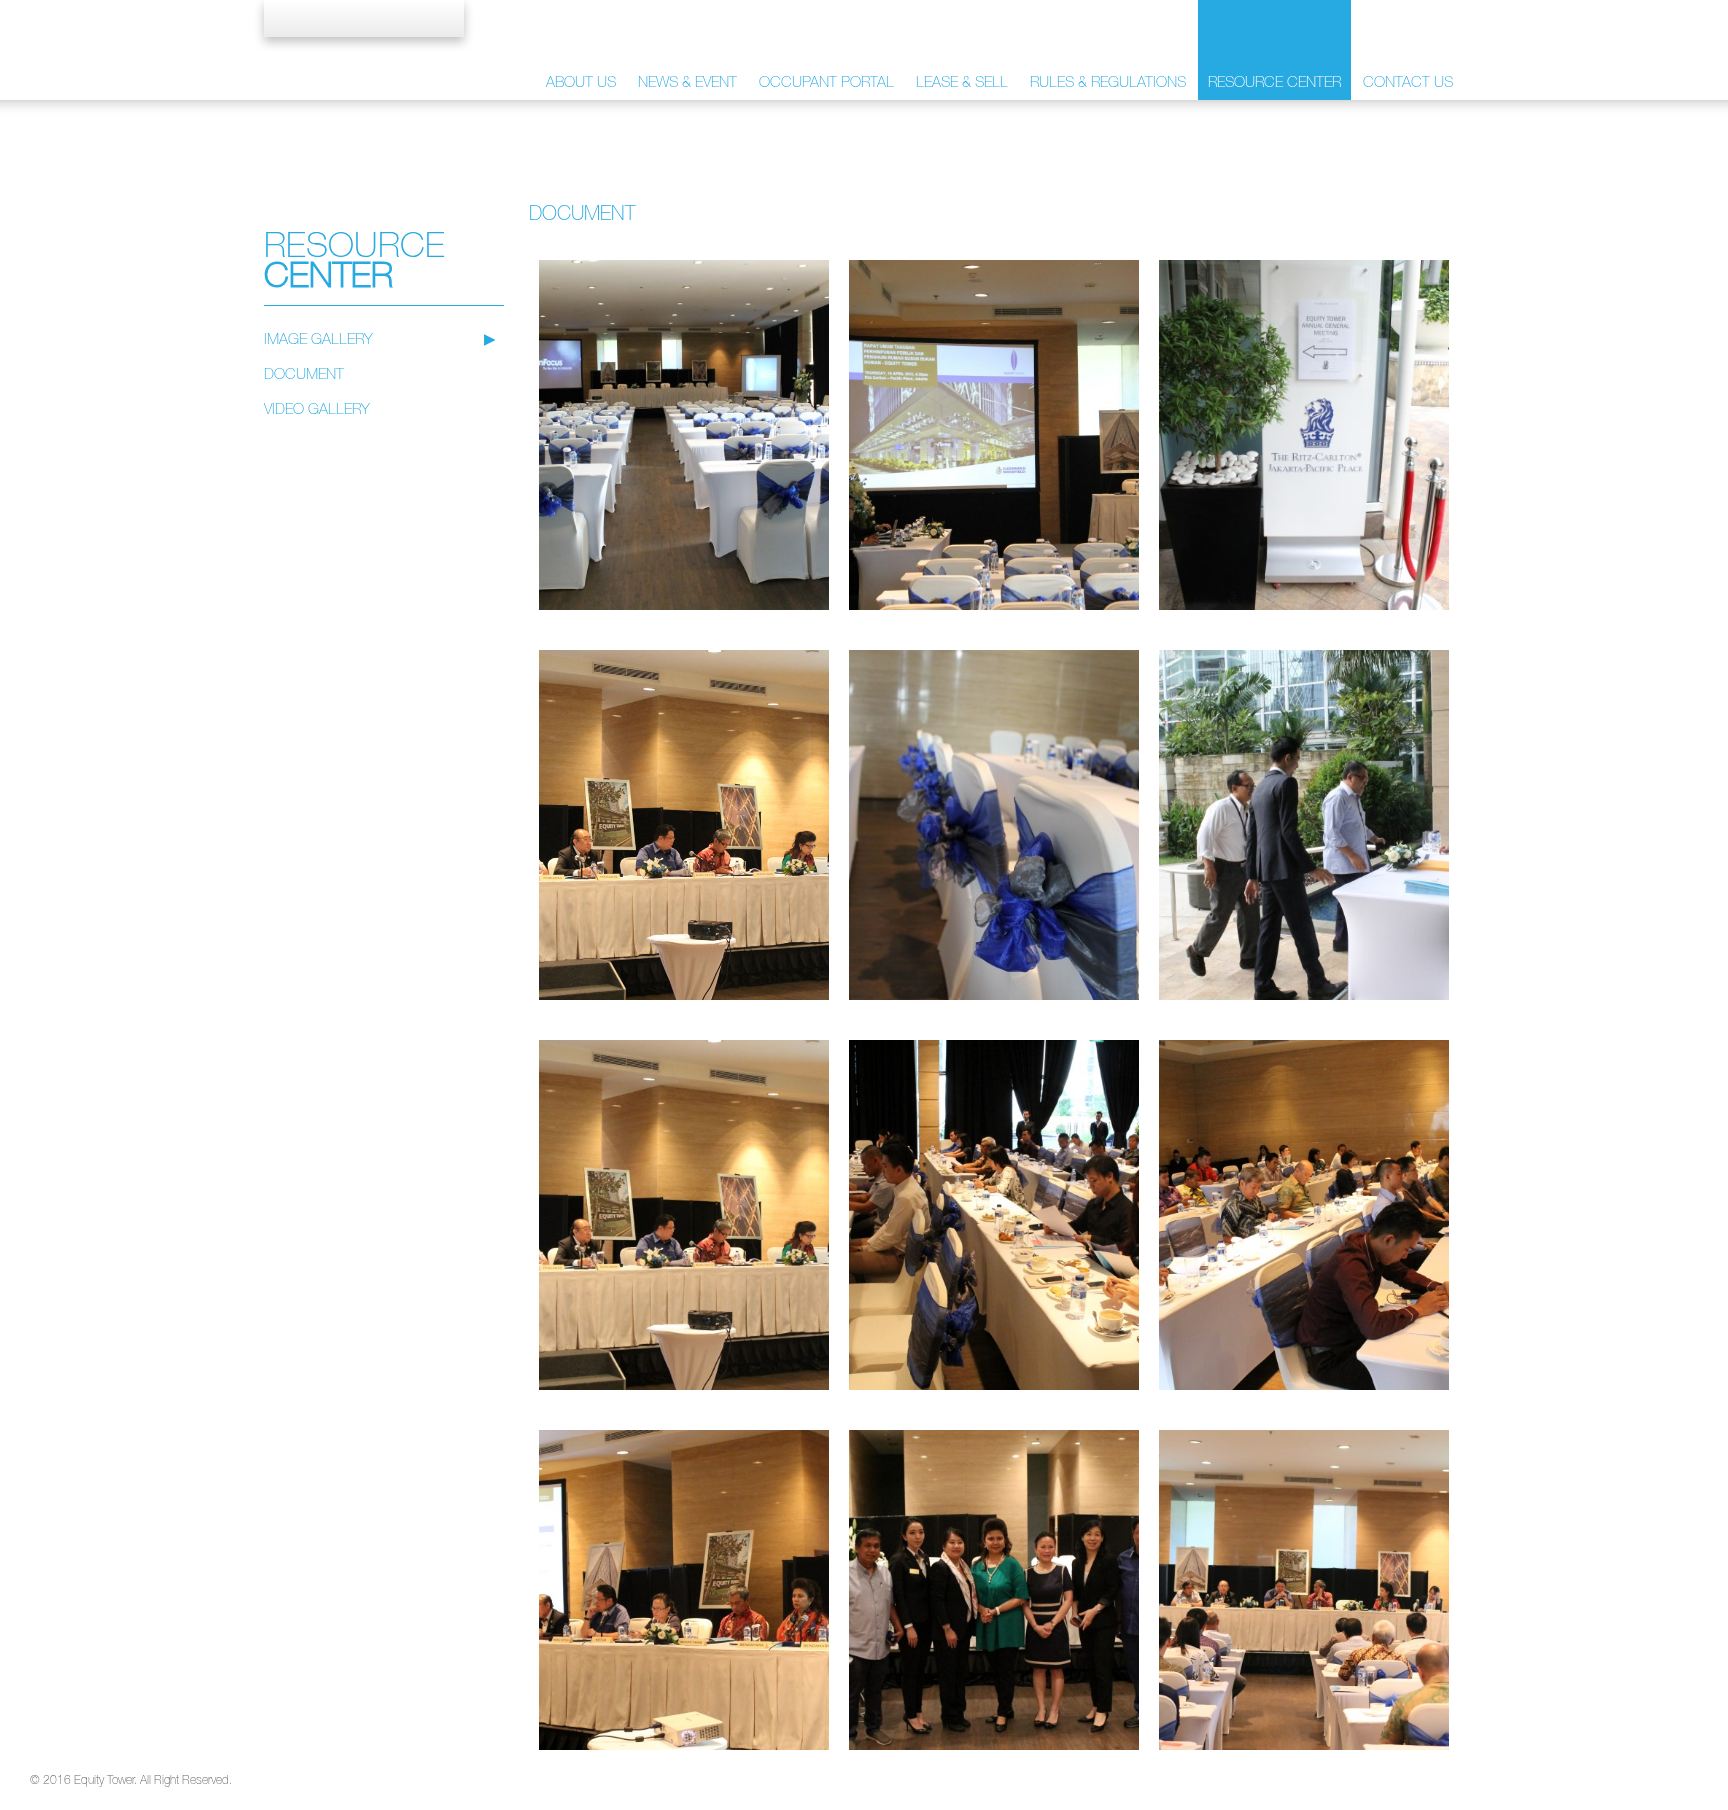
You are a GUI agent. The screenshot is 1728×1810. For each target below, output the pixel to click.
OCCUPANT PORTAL (826, 81)
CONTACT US (1408, 81)
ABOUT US (581, 81)
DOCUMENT (304, 373)
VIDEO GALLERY (317, 408)
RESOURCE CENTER (1274, 81)
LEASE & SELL (962, 81)
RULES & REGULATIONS (1108, 81)
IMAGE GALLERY (318, 338)
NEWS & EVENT (687, 81)
